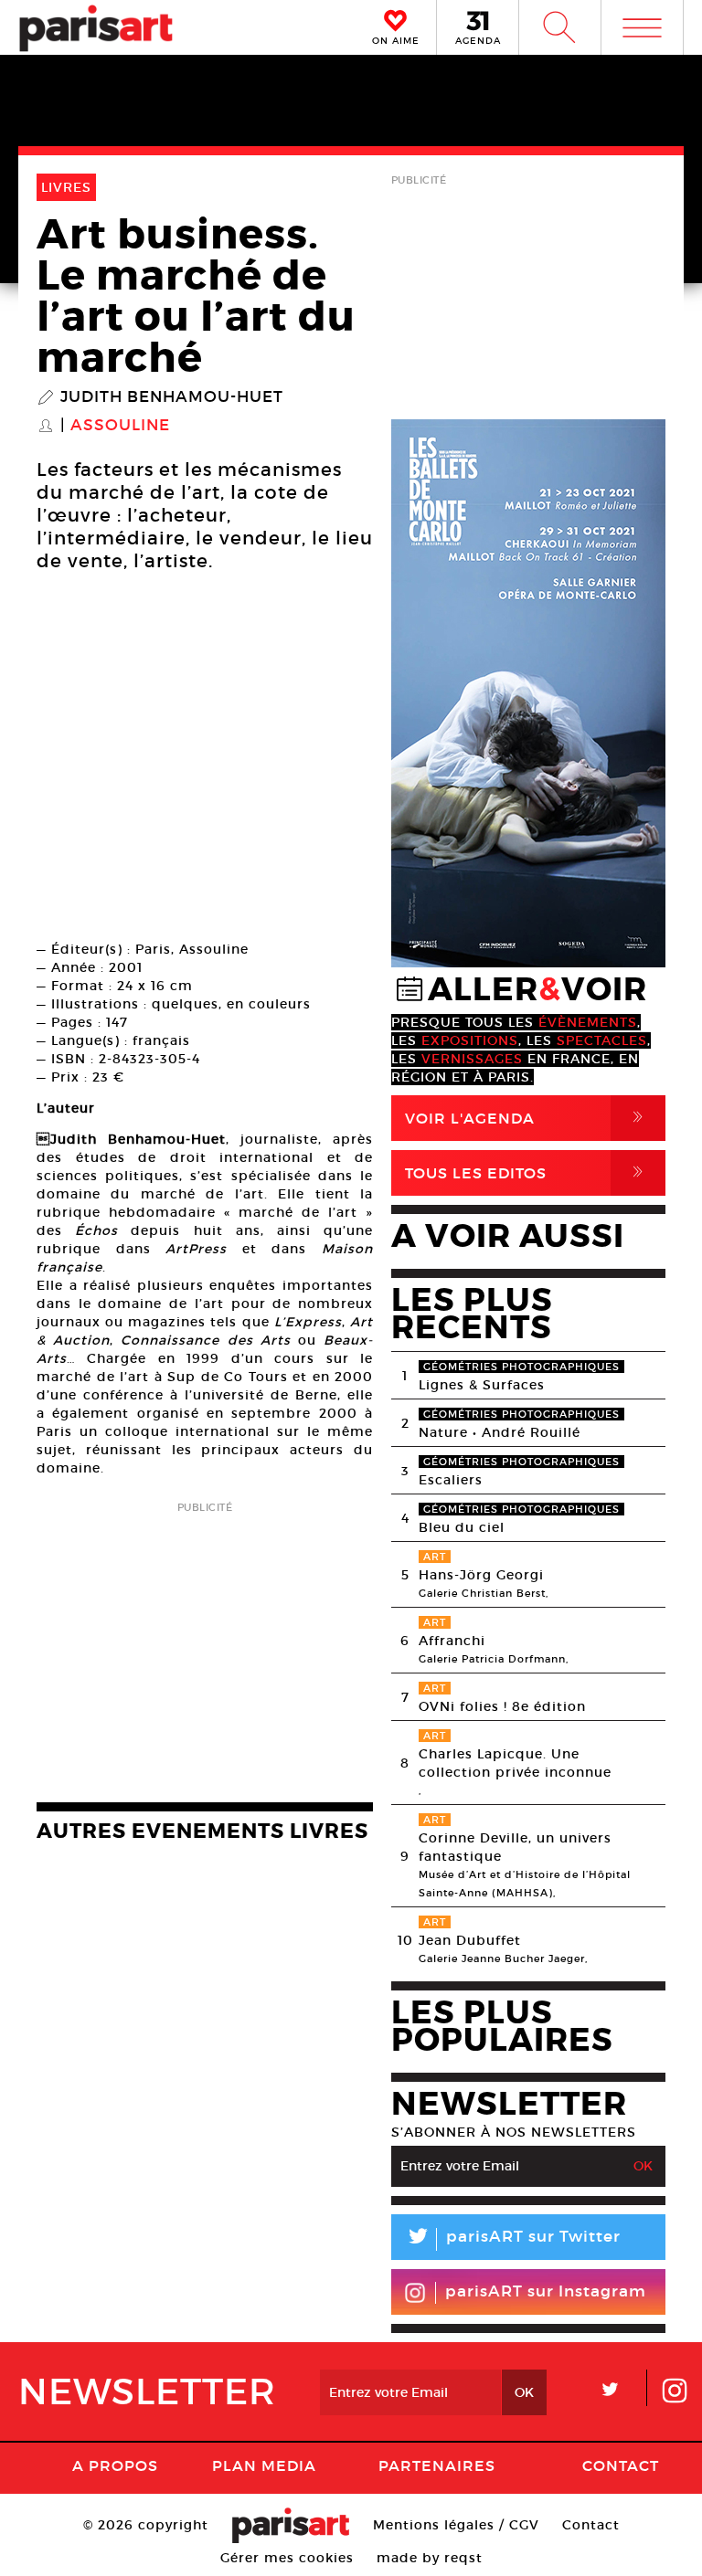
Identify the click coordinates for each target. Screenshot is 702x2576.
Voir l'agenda (527, 1118)
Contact (621, 2465)
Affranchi (452, 1641)
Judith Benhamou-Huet (172, 397)
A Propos (115, 2465)
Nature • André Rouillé (500, 1432)
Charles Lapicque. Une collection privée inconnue (515, 1763)
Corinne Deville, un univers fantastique (515, 1847)
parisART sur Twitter (513, 2239)
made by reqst (430, 2558)
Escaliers (451, 1480)
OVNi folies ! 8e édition (502, 1706)
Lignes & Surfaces (482, 1385)
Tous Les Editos (527, 1172)
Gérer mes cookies (287, 2558)
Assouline (120, 426)
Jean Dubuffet (470, 1940)
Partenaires (437, 2465)
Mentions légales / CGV (456, 2525)
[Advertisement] (205, 1646)
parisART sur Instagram (546, 2291)
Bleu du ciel (462, 1527)
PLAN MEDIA (264, 2465)
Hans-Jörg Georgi (481, 1575)
